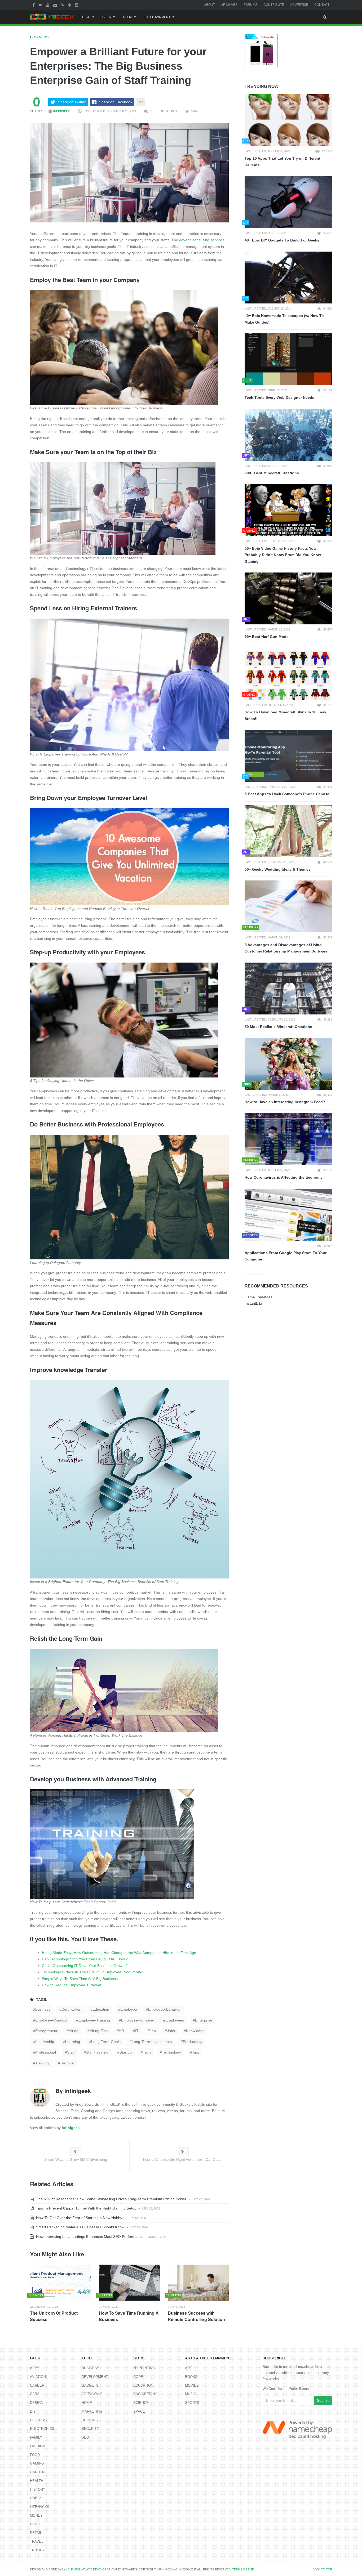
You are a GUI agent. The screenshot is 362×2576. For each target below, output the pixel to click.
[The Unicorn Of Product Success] (60, 2283)
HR (121, 2031)
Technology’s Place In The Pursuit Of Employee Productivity (92, 1972)
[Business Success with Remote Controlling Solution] (198, 2283)
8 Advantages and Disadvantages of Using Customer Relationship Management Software (286, 948)
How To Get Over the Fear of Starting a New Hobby (79, 2218)
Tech (86, 17)
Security (90, 2429)
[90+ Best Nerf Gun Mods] (288, 598)
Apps (35, 2368)
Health (37, 2481)
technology (171, 2052)
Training (42, 2063)
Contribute (274, 5)
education (101, 2009)
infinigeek (61, 111)
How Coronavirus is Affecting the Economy (284, 1177)
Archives (229, 5)
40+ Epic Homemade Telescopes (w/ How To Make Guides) (284, 319)
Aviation (38, 2377)
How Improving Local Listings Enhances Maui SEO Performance (89, 2237)
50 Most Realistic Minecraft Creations (278, 1027)
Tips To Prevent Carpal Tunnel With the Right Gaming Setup (86, 2208)
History (38, 2490)
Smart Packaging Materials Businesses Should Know (80, 2227)
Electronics (42, 2429)
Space (139, 2411)
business (43, 2009)
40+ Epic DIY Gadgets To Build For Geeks (282, 240)
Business (39, 37)
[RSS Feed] (63, 5)
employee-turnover (138, 2020)
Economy (39, 2420)
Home (87, 2403)
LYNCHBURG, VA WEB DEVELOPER (86, 2569)
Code (138, 2377)
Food (35, 2455)
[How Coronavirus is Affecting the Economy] (288, 1139)
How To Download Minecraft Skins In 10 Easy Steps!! (285, 715)
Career (37, 2385)
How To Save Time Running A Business (129, 2316)
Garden (37, 2472)
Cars (35, 2394)
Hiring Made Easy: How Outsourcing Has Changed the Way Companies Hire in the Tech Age (119, 1953)
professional (46, 2052)
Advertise (299, 5)
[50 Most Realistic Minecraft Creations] (288, 989)
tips (196, 2052)
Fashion (37, 2446)
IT (137, 2031)
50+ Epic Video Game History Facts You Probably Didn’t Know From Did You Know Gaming (283, 555)
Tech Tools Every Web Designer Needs (279, 397)
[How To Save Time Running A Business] (129, 2283)
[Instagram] (77, 5)
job (153, 2031)
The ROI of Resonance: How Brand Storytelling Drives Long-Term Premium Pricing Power (111, 2199)
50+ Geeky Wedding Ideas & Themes (278, 869)
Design (37, 2403)
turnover (67, 2063)
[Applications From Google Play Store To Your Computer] (288, 1215)
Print (35, 2524)
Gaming (37, 2463)
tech (147, 2052)
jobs (171, 2031)
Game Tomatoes (259, 1297)
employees (175, 2020)
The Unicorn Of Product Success (54, 2316)
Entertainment (157, 17)
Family (36, 2437)
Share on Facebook (116, 102)
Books (191, 2377)
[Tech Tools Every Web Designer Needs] (288, 359)
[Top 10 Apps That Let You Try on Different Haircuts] (288, 120)
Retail (36, 2533)
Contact (322, 5)
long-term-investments (152, 2042)
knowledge (195, 2031)
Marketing (92, 2411)
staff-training (97, 2052)
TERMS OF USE (243, 2569)
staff (71, 2052)
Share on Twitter (72, 102)
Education (143, 2385)
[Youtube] (48, 5)
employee (129, 2009)
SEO (85, 2437)
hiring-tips (99, 2031)
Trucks (37, 2550)
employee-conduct (51, 2020)
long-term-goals (106, 2042)
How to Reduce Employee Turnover (72, 1985)
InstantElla (253, 1303)
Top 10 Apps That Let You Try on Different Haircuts (282, 162)
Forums (250, 5)
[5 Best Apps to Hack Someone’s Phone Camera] (288, 756)
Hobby (36, 2498)
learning (73, 2042)
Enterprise (204, 2020)
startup (126, 2052)
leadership (45, 2042)
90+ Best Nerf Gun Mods (267, 637)
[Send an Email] (56, 5)
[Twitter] (41, 5)
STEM (127, 17)
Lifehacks (40, 2507)
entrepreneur (46, 2031)
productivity (193, 2042)
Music (191, 2394)
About (209, 5)
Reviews (90, 2420)
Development (95, 2377)
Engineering (145, 2394)
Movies (192, 2385)
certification (71, 2009)
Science (141, 2403)
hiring (74, 2031)
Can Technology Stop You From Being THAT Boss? (85, 1959)
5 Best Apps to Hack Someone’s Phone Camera (287, 794)
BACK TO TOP (322, 2569)
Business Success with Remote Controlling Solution (196, 2316)
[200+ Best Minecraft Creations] (288, 435)
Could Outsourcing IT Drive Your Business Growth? (85, 1966)
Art (188, 2368)
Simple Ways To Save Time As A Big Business (80, 1979)
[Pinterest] (70, 5)
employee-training (94, 2020)
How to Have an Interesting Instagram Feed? (285, 1102)
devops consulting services (202, 240)
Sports (192, 2403)
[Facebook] (34, 5)
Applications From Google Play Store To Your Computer (286, 1256)
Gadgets (90, 2385)
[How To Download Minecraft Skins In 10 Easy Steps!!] (288, 674)
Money (36, 2515)
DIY (33, 2411)
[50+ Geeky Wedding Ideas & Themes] (288, 831)
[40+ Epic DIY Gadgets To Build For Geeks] (288, 202)
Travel (37, 2541)
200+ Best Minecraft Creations (272, 473)
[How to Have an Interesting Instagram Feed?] (288, 1064)
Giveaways (92, 2394)
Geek (107, 17)
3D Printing (144, 2368)
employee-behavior (165, 2009)
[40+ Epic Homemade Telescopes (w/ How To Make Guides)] (288, 278)
